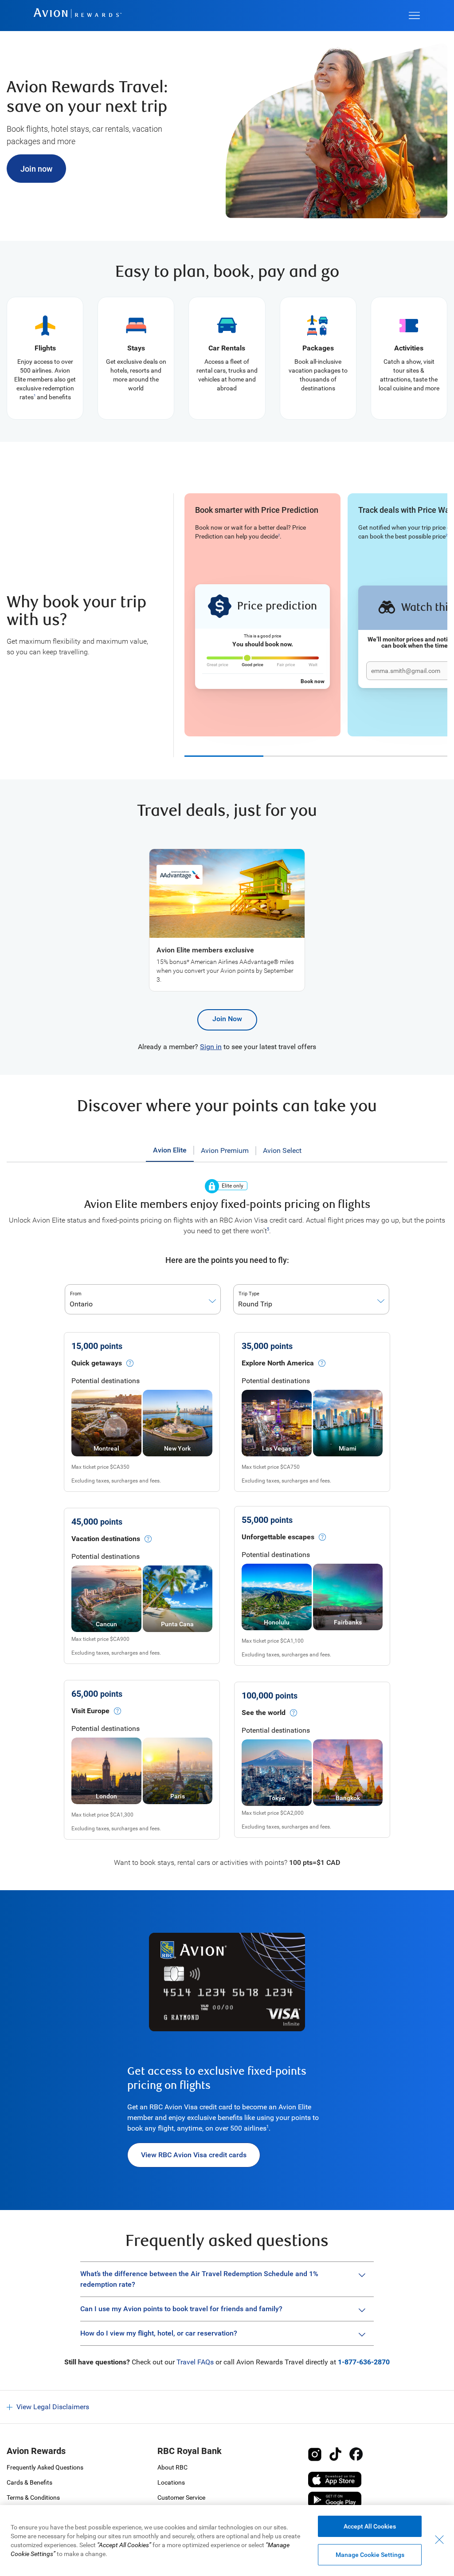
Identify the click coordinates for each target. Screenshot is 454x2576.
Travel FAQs (195, 2362)
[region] (227, 2541)
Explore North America (278, 1363)
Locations (171, 2482)
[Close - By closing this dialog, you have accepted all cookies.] (439, 2540)
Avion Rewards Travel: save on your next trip (87, 97)
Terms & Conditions (33, 2497)
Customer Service (181, 2497)
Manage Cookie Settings (370, 2555)
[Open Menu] (414, 16)
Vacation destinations (106, 1539)
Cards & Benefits (29, 2482)
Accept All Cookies (370, 2526)
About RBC (172, 2467)
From (76, 1294)
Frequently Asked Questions (45, 2467)
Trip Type (249, 1294)
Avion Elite (170, 1150)
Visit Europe (90, 1711)
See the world (264, 1713)
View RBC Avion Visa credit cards (194, 2155)
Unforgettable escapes (278, 1537)
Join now (36, 169)
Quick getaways (97, 1363)
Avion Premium (225, 1150)
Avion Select (282, 1150)
